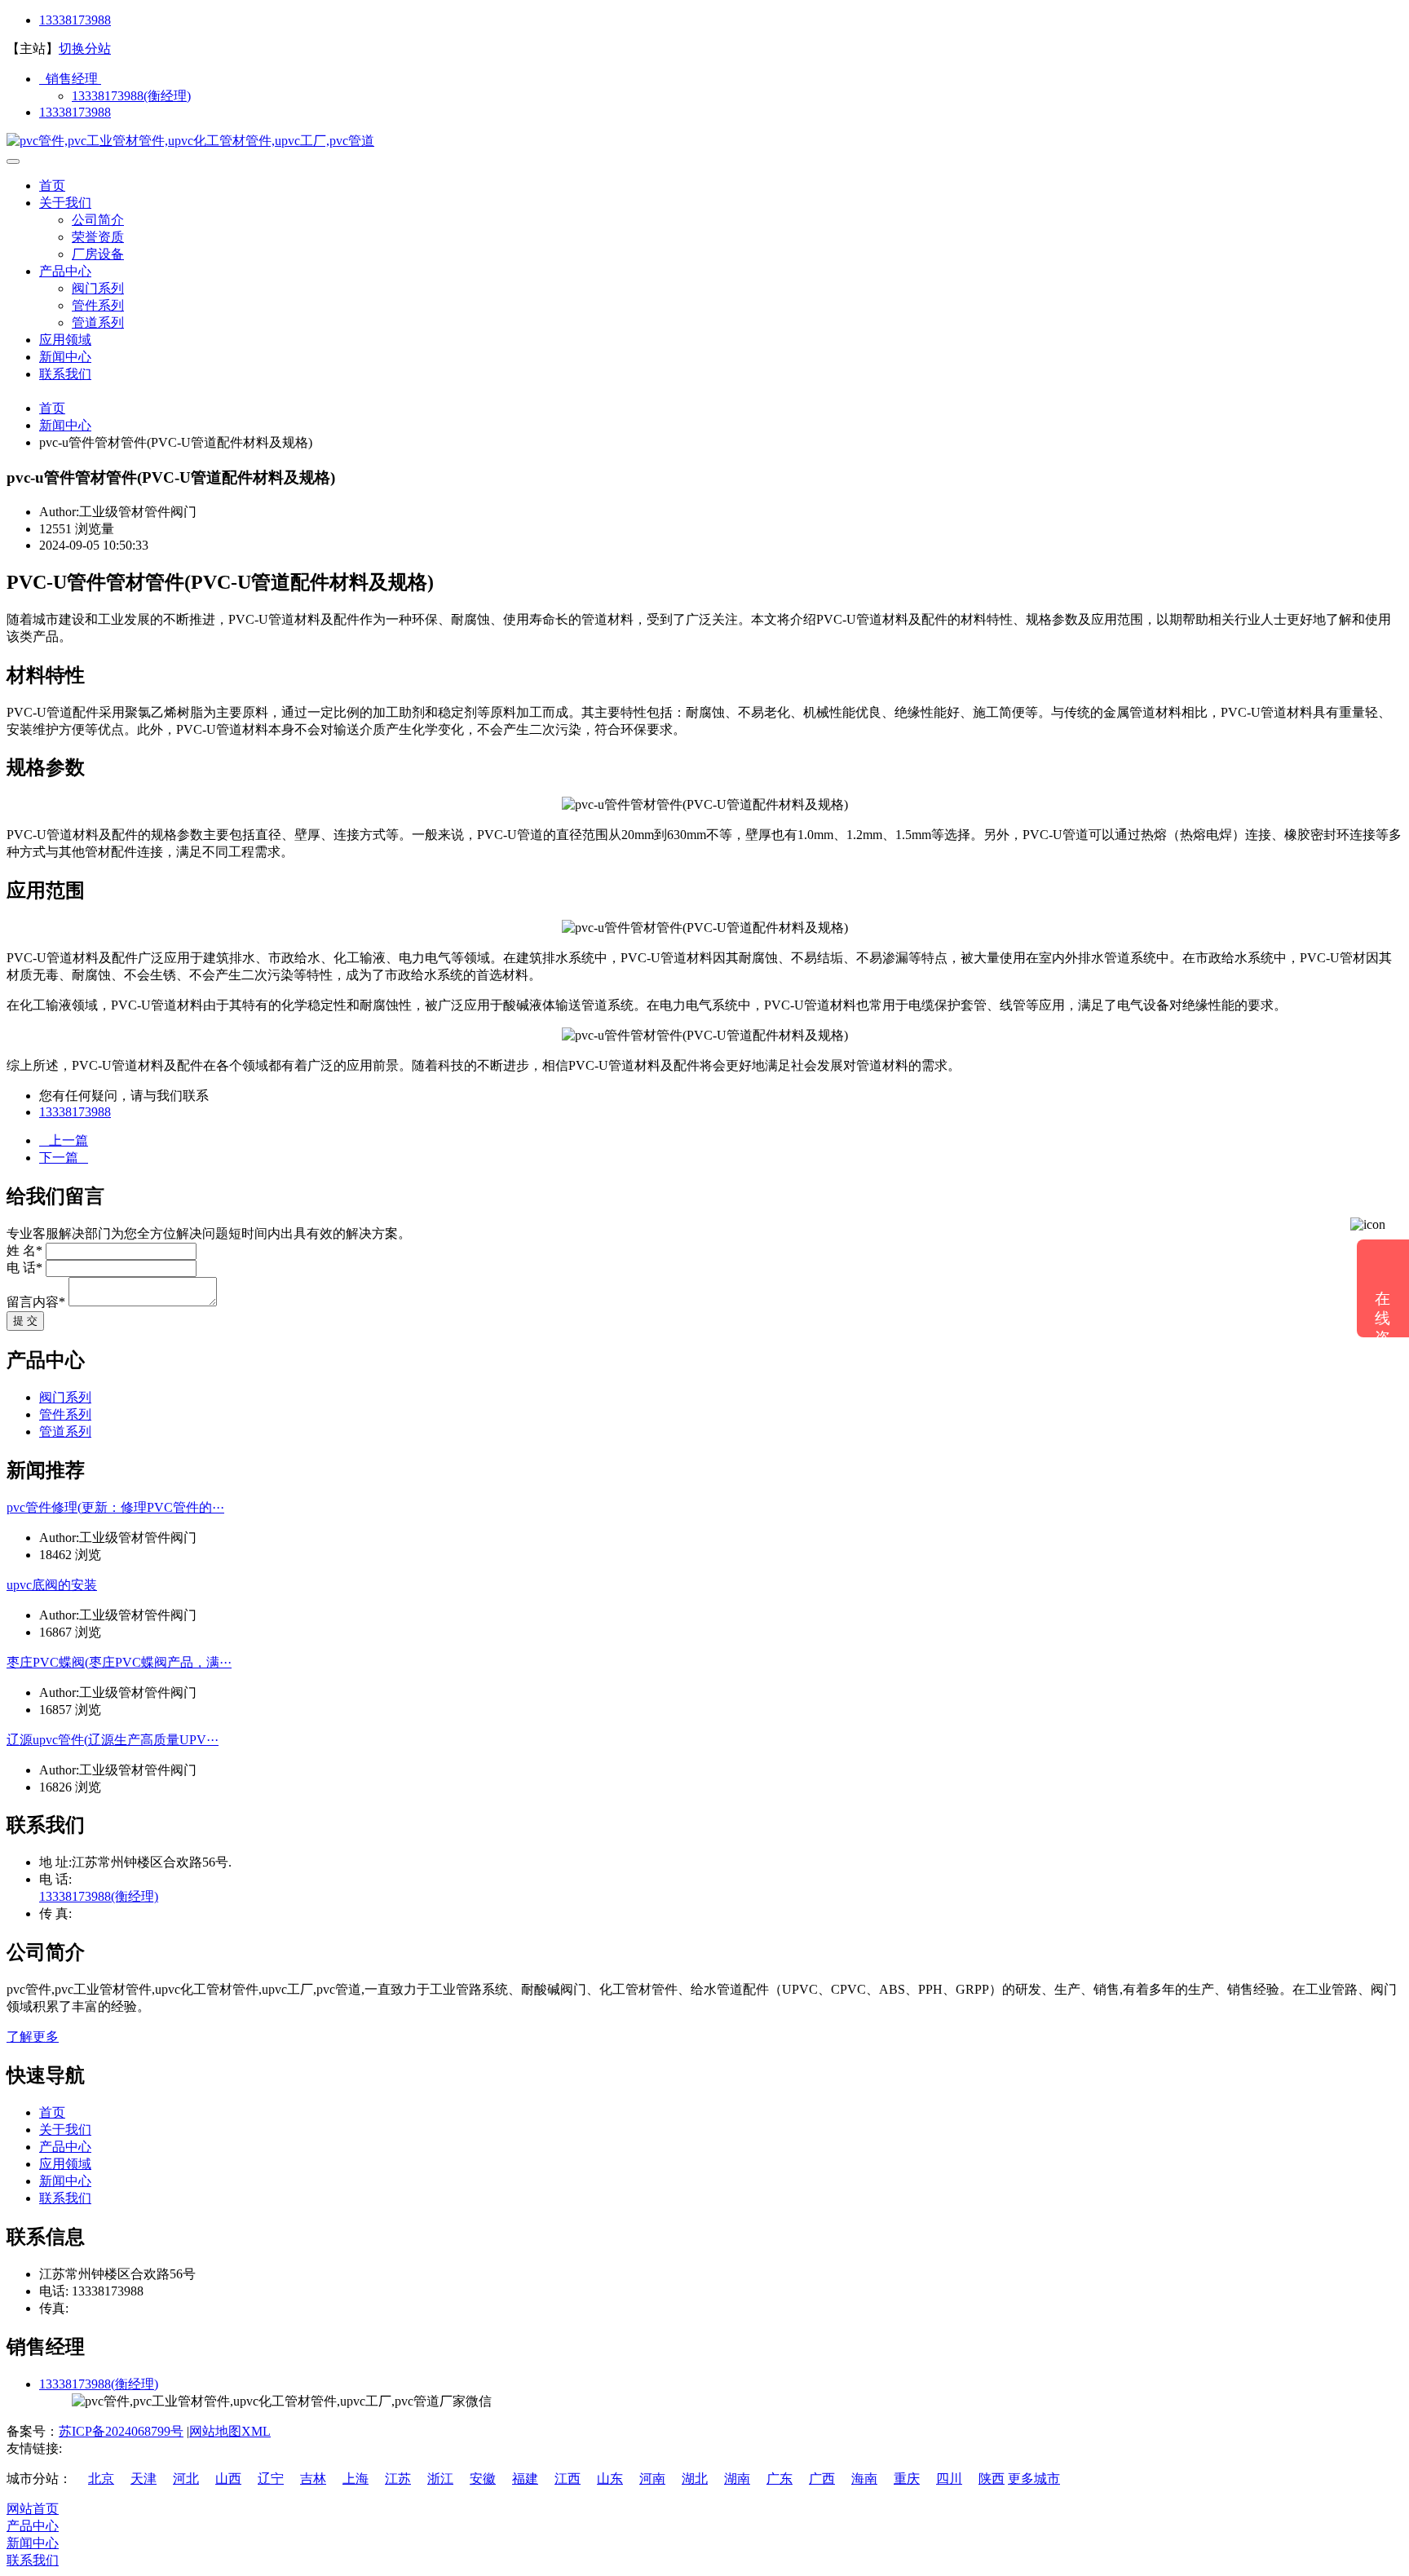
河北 (186, 2479)
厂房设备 (98, 254)
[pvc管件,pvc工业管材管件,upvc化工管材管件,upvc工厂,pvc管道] (190, 141)
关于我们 (65, 203)
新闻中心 (65, 357)
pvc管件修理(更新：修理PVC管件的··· (115, 1507)
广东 (780, 2479)
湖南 (737, 2479)
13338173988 (75, 20)
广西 (822, 2479)
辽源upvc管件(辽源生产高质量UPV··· (113, 1740)
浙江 (440, 2479)
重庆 (907, 2479)
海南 (864, 2479)
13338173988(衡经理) (131, 96)
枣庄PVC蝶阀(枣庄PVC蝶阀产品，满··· (119, 1662)
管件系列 (98, 305)
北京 (101, 2479)
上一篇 (64, 1140)
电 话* (24, 1268)
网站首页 (33, 2509)
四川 (949, 2479)
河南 (652, 2479)
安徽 (483, 2479)
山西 (228, 2479)
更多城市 (1034, 2479)
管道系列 (98, 323)
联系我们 (65, 374)
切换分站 (85, 49)
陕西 (992, 2479)
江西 (568, 2479)
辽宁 (271, 2479)
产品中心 (65, 271)
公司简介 (98, 220)
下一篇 (64, 1158)
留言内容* (36, 1302)
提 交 (25, 1321)
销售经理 (70, 79)
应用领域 (65, 340)
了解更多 (33, 2037)
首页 (52, 186)
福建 (525, 2479)
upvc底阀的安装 (52, 1585)
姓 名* (24, 1250)
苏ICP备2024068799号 (121, 2431)
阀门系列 (98, 288)
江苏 (398, 2479)
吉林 (313, 2479)
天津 (144, 2479)
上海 (356, 2479)
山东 (610, 2479)
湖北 (695, 2479)
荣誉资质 (98, 237)
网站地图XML (230, 2431)
